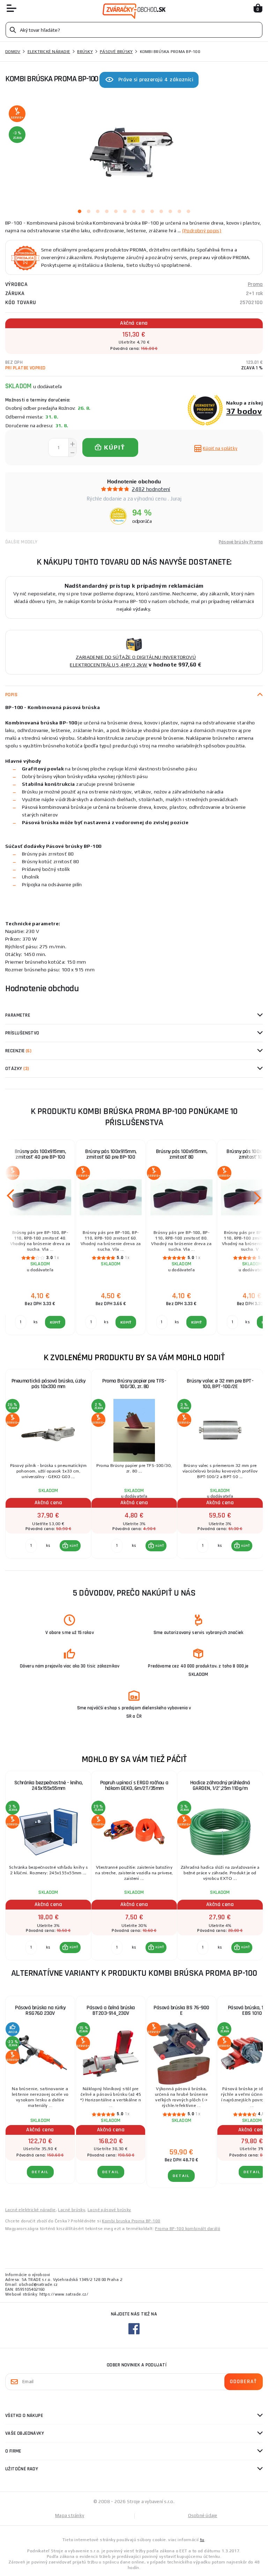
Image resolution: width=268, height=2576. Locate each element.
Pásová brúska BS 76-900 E (181, 2010)
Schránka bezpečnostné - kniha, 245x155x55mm (49, 1786)
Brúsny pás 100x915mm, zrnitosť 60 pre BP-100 (111, 1154)
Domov (13, 52)
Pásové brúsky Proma (241, 542)
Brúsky (85, 52)
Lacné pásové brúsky (109, 2210)
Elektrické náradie (49, 52)
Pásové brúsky (116, 52)
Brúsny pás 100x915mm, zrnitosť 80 (182, 1154)
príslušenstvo (22, 1033)
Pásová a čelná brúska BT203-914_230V (111, 2010)
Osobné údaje (203, 2515)
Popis (11, 695)
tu (202, 2540)
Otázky (17, 1069)
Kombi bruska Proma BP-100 (131, 2221)
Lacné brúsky (72, 2210)
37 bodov (244, 411)
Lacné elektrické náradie (31, 2210)
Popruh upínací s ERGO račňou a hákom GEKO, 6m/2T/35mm (134, 1786)
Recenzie (18, 1051)
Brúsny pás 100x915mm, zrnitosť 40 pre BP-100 (40, 1154)
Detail (40, 2172)
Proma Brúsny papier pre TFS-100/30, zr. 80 (134, 1384)
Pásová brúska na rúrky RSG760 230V (40, 2010)
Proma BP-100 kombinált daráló (188, 2229)
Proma (255, 284)
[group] (48, 1464)
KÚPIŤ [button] (74, 1546)
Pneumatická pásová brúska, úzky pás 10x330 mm (49, 1384)
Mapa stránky (70, 2515)
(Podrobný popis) (202, 231)
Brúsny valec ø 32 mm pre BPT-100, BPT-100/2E (220, 1384)
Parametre (18, 1015)
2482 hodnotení (151, 489)
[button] (70, 1546)
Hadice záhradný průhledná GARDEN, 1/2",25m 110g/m (220, 1786)
